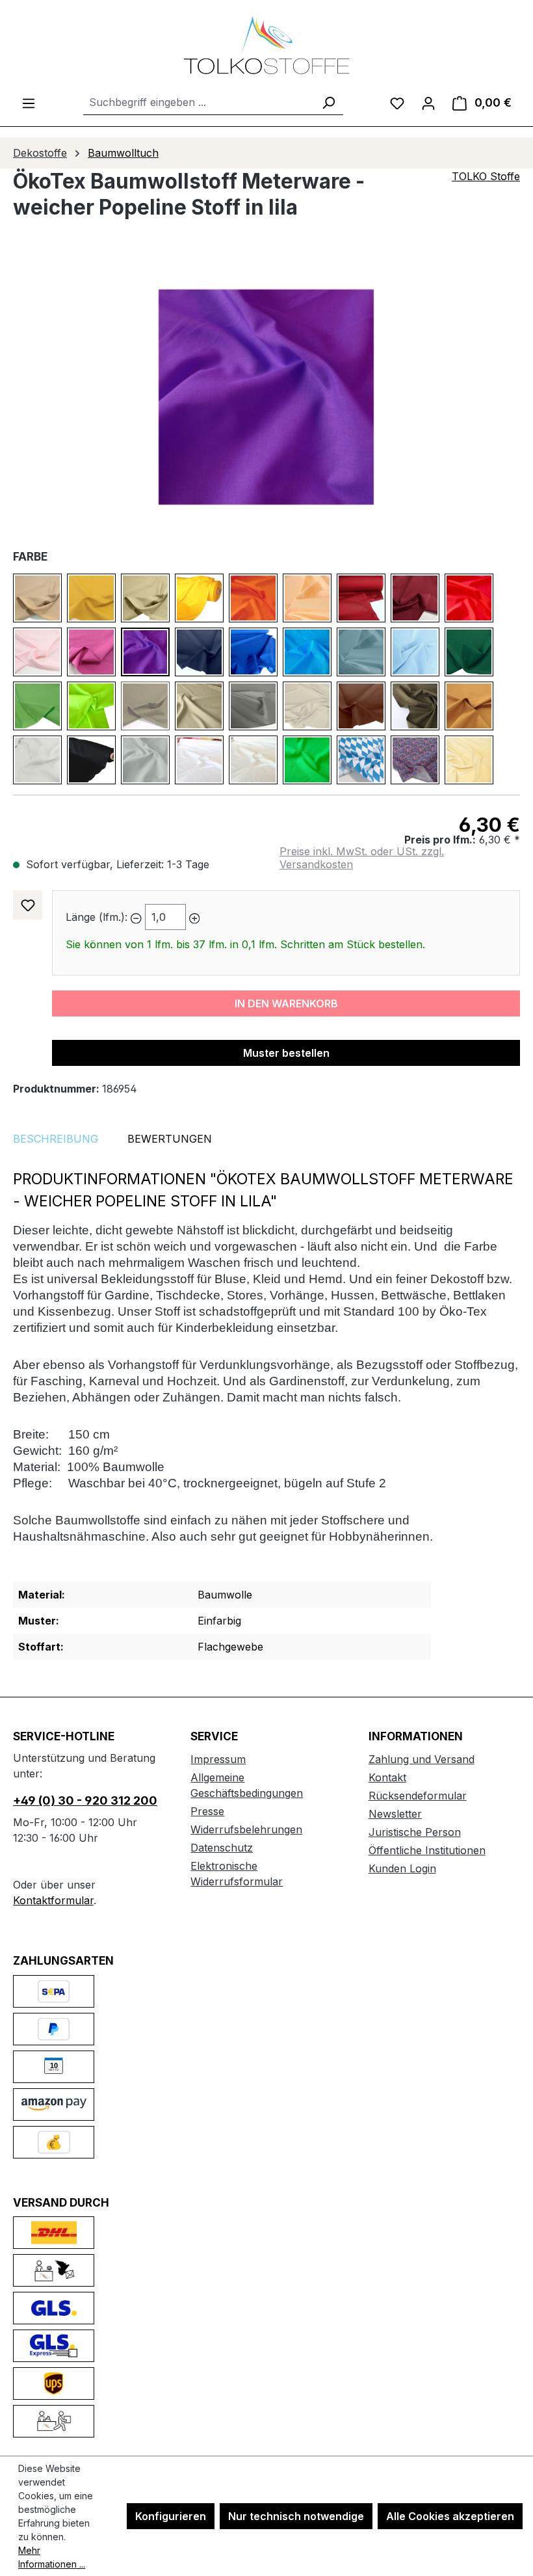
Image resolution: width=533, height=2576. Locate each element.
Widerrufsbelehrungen (246, 1829)
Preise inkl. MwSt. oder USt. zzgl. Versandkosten (362, 858)
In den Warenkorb (286, 1003)
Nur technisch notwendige (296, 2516)
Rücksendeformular (418, 1796)
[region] (266, 397)
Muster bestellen (286, 1053)
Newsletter (395, 1814)
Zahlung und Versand (422, 1759)
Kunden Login (402, 1868)
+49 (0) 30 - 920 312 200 (85, 1800)
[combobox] (199, 102)
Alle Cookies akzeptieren (450, 2516)
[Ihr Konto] (428, 103)
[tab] (56, 1139)
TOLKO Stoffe (486, 176)
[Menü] (29, 103)
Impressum (218, 1759)
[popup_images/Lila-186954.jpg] (266, 397)
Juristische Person (415, 1832)
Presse (207, 1811)
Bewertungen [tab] (170, 1139)
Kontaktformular (53, 1900)
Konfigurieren (171, 2516)
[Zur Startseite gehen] (266, 45)
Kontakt (387, 1777)
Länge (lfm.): (97, 917)
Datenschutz (222, 1848)
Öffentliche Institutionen (427, 1850)
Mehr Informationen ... (52, 2557)
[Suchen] (328, 102)
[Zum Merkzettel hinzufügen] (28, 905)
